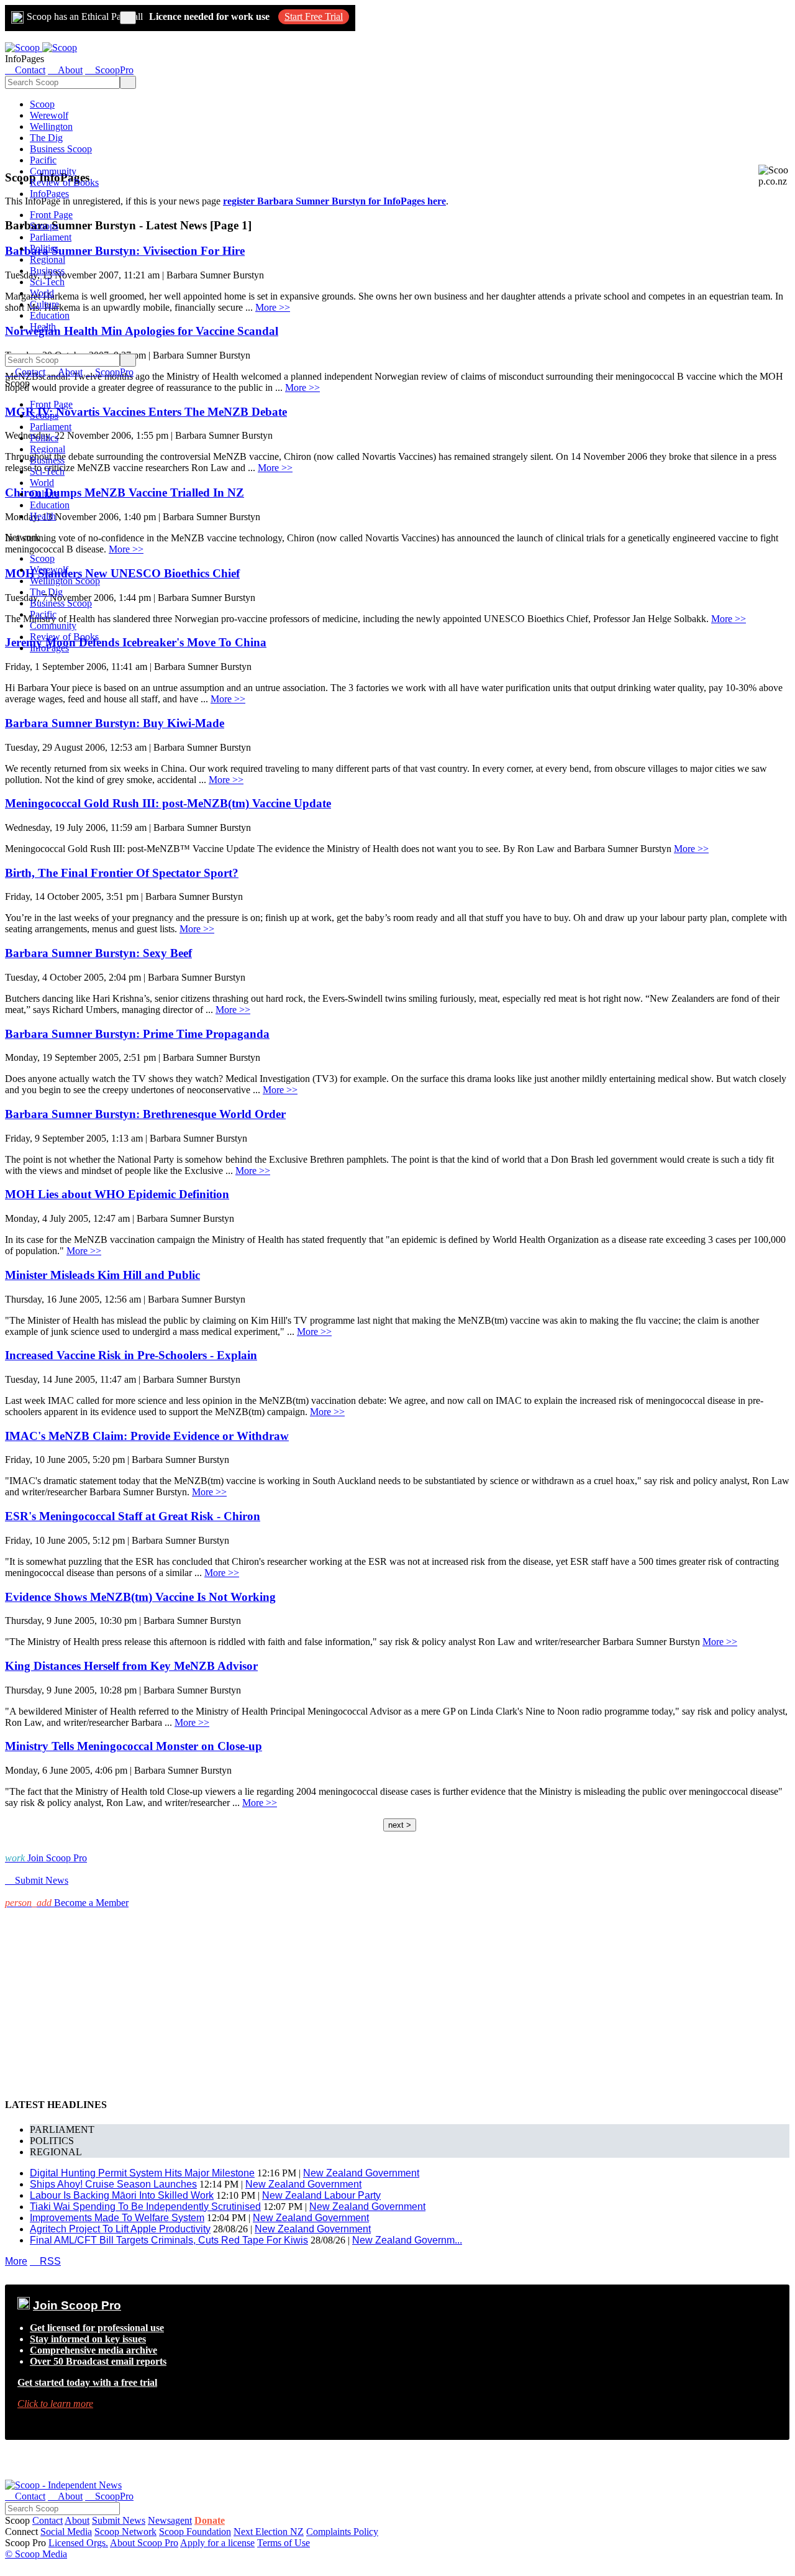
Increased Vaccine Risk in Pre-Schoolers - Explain (131, 1355)
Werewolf (49, 115)
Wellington (51, 126)
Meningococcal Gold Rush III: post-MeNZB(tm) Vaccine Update (168, 803)
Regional (48, 259)
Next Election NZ (269, 2532)
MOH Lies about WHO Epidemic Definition (117, 1194)
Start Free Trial (314, 16)
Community (53, 171)
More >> (729, 619)
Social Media (66, 2532)
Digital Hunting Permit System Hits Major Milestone (142, 2173)
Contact (48, 2520)
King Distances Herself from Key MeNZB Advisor (131, 1666)
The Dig (46, 138)
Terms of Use (284, 2543)
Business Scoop (61, 149)
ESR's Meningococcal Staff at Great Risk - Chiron (133, 1516)
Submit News (119, 2520)
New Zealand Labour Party (321, 2195)
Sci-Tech (47, 282)
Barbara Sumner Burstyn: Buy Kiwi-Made (115, 723)
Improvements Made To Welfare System (117, 2218)
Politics (44, 248)
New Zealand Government (361, 2173)
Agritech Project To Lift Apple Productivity (120, 2229)
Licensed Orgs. (78, 2543)
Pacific (43, 160)
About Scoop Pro (144, 2543)
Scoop (42, 104)
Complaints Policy (342, 2532)
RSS (45, 2261)
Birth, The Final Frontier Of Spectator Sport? (122, 873)
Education (50, 315)
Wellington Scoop (65, 581)
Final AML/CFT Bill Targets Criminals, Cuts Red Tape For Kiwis (169, 2240)
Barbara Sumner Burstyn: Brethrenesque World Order (145, 1114)
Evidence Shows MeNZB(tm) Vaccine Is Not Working (140, 1597)
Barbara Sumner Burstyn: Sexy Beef (98, 953)
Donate (210, 2520)
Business (47, 271)
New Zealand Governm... (407, 2240)
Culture (44, 304)
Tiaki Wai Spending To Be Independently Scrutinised (145, 2207)
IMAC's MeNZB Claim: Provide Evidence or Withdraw (147, 1436)
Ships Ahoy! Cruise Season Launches (113, 2184)
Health (43, 327)
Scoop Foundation (195, 2532)
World (42, 293)
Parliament (51, 237)
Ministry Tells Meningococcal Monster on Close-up (134, 1746)
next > (400, 1825)
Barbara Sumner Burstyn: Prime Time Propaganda (137, 1034)
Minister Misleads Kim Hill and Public (102, 1275)
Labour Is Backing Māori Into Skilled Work (122, 2195)
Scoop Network (125, 2532)
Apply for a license (217, 2543)
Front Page (51, 215)
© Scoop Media (36, 2554)
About (77, 2520)
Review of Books (64, 182)
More (16, 2261)
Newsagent (170, 2520)
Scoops (44, 226)
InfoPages (49, 194)
